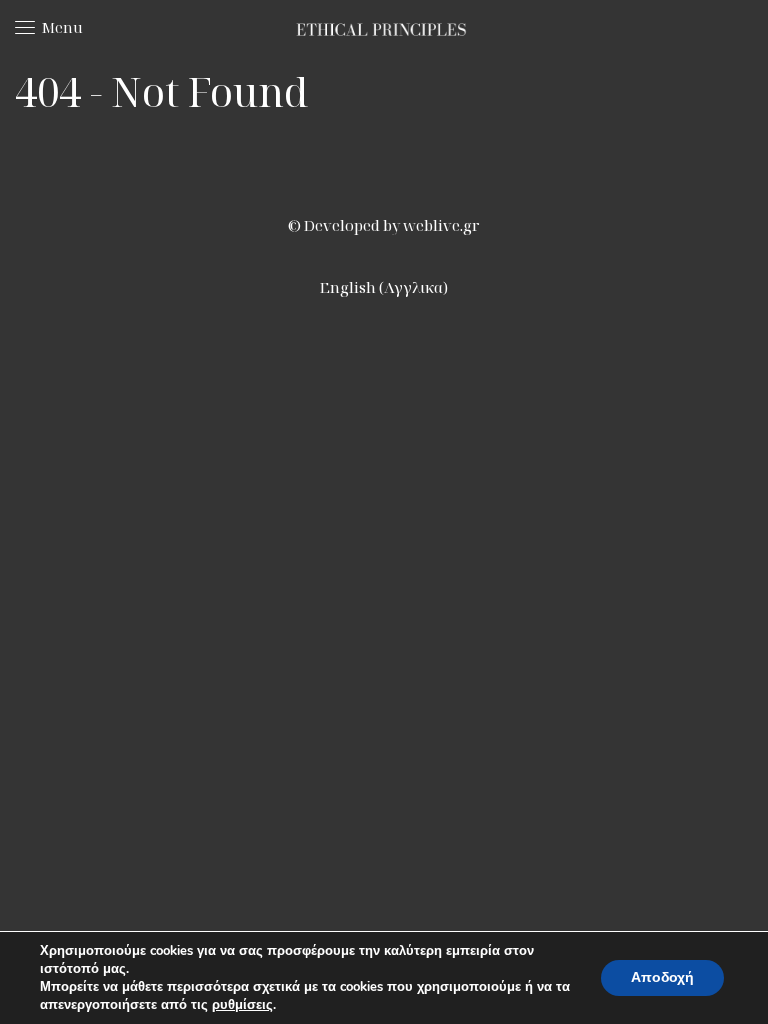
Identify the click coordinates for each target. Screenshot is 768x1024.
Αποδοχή (662, 977)
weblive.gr (441, 225)
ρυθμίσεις (242, 1005)
